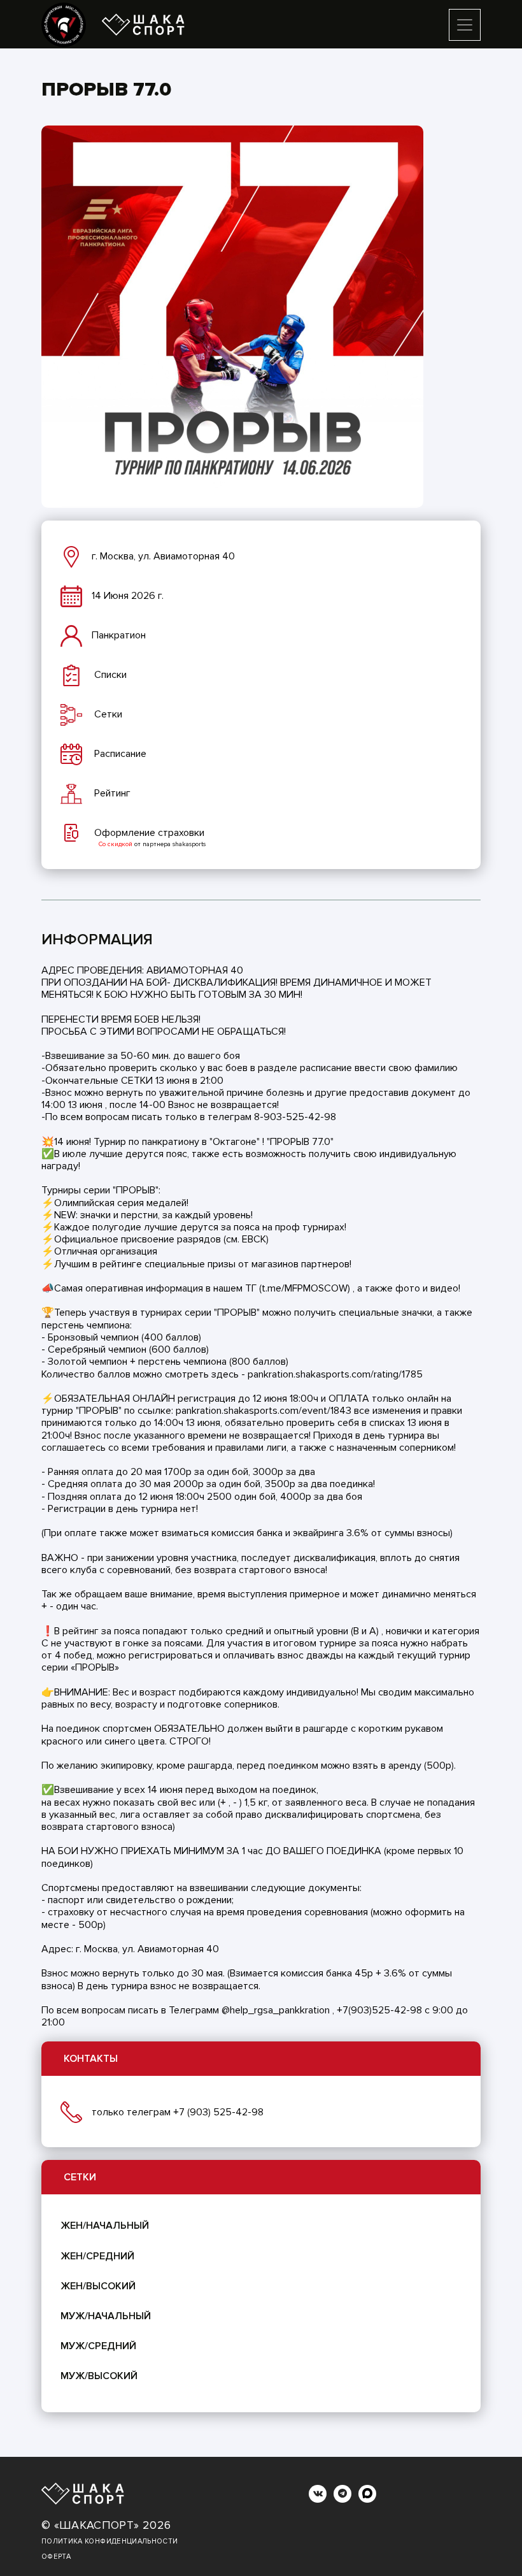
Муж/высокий (99, 2376)
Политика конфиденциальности (109, 2541)
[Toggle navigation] (465, 25)
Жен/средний (97, 2256)
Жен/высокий (98, 2286)
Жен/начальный (105, 2226)
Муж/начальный (106, 2316)
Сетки (80, 2177)
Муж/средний (98, 2346)
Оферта (56, 2557)
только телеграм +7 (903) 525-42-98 (178, 2112)
